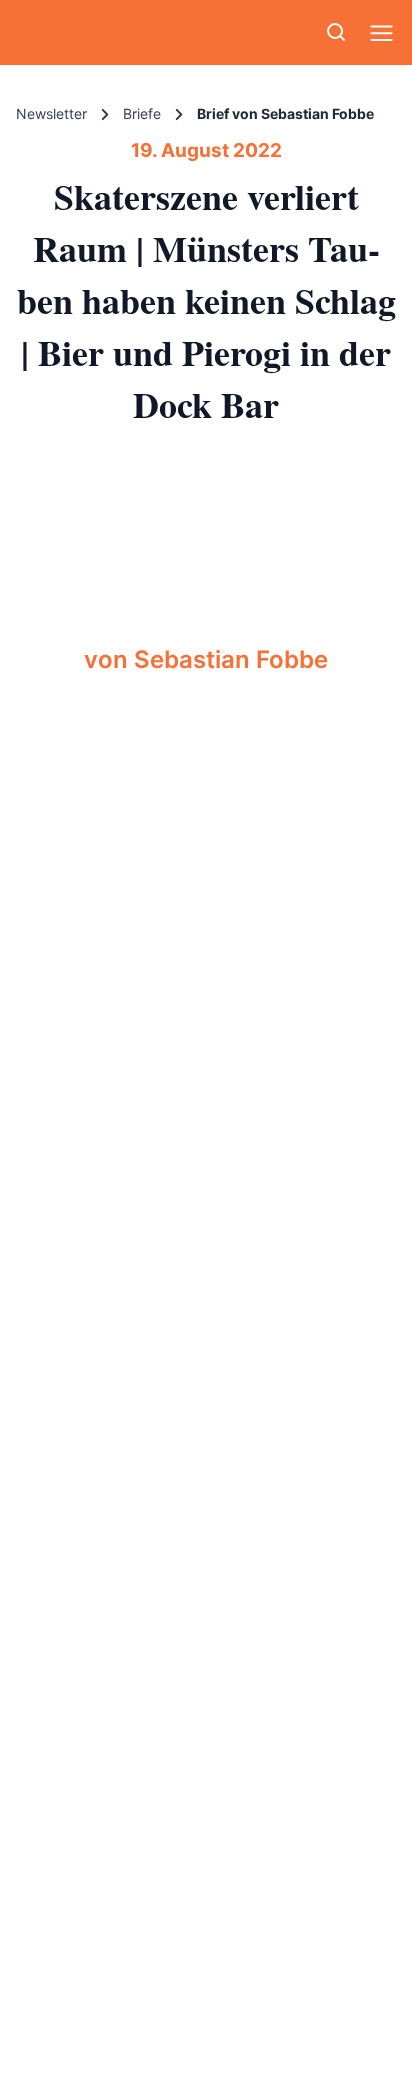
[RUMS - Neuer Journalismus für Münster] (66, 32)
